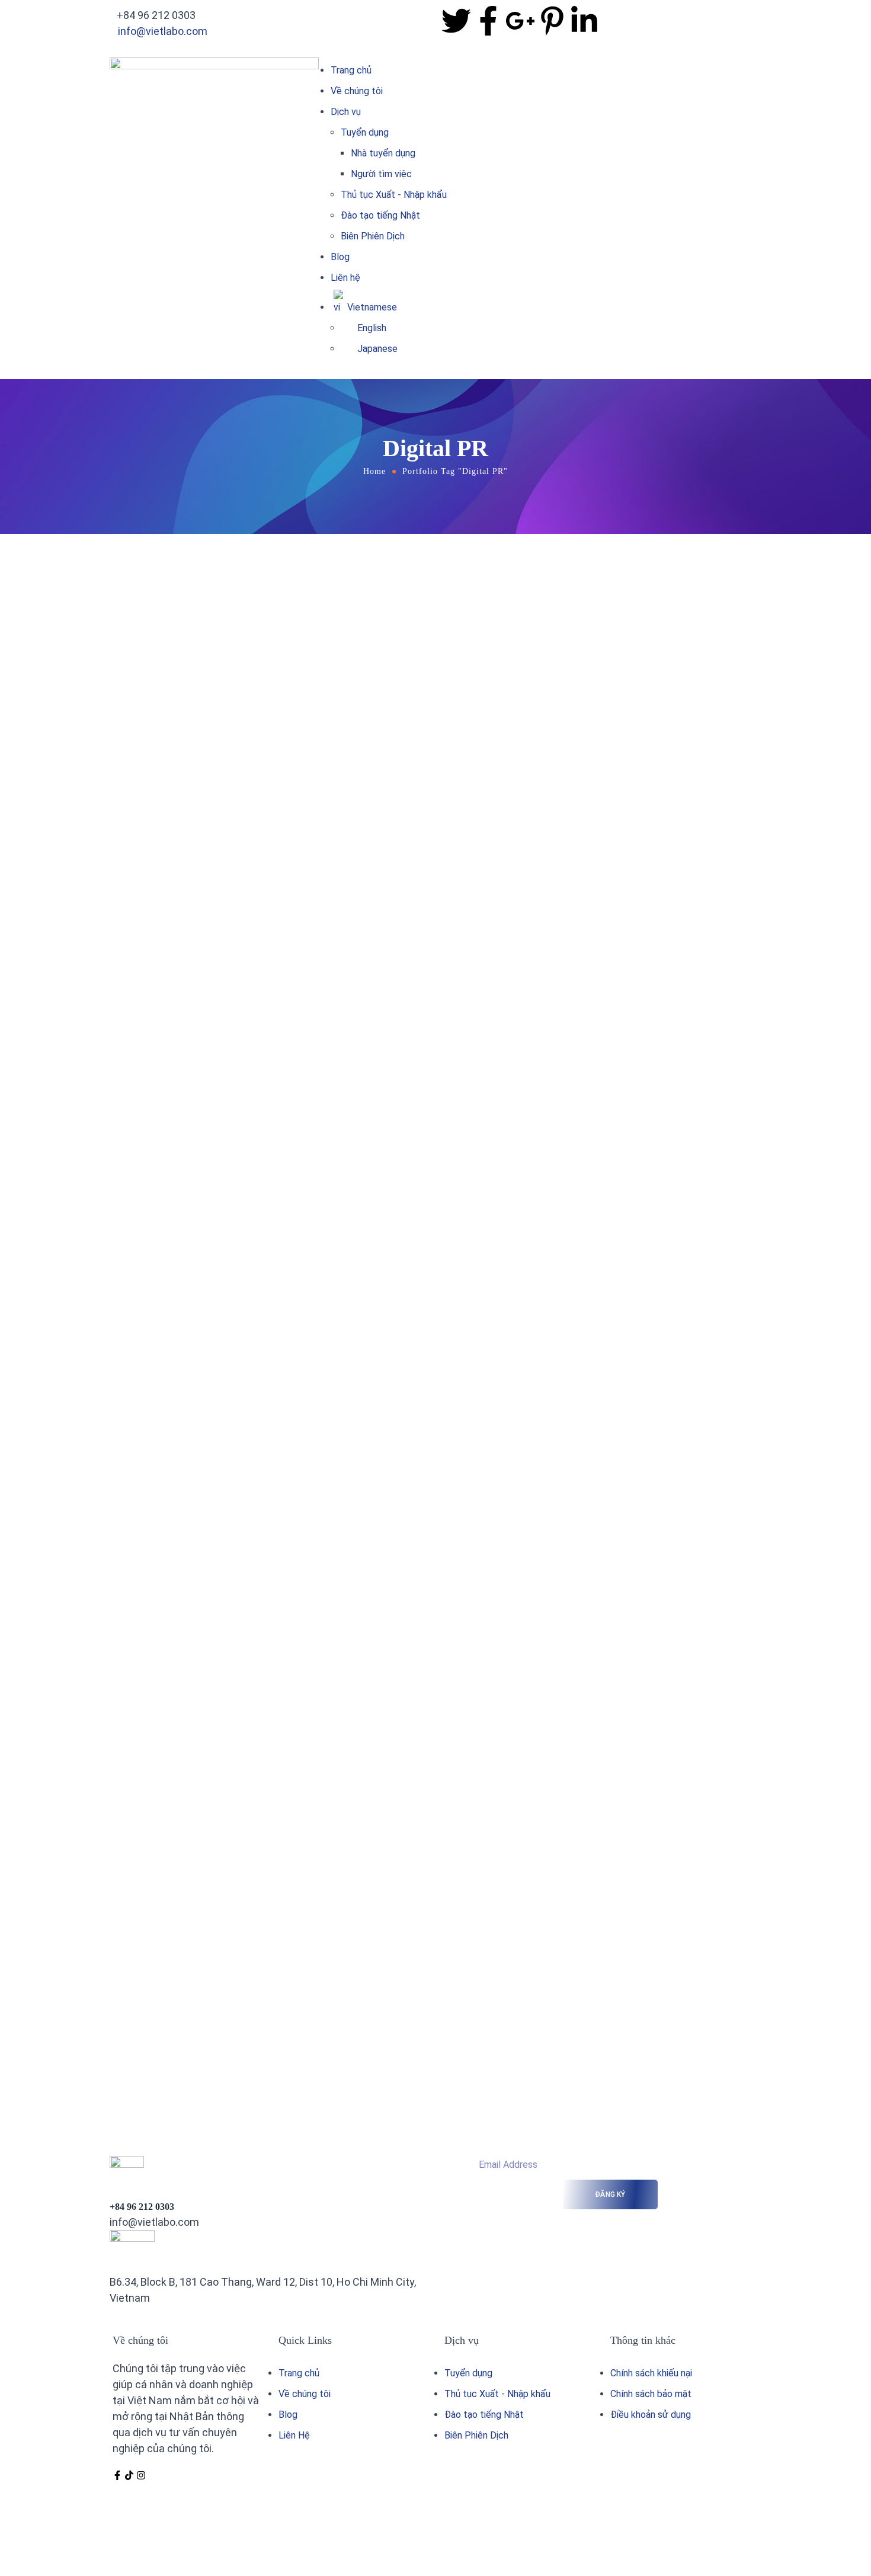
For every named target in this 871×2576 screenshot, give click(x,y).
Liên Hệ (294, 2435)
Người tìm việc (381, 174)
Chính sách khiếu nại (651, 2373)
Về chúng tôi (357, 91)
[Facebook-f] (117, 2475)
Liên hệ (345, 278)
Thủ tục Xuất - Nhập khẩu (394, 195)
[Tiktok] (129, 2475)
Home (374, 471)
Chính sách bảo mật (651, 2394)
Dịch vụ (346, 112)
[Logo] (214, 65)
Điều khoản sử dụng (651, 2415)
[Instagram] (141, 2475)
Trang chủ (351, 70)
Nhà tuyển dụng (383, 153)
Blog (340, 257)
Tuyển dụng (365, 132)
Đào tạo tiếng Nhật (380, 215)
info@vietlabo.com (163, 31)
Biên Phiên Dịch (373, 236)
